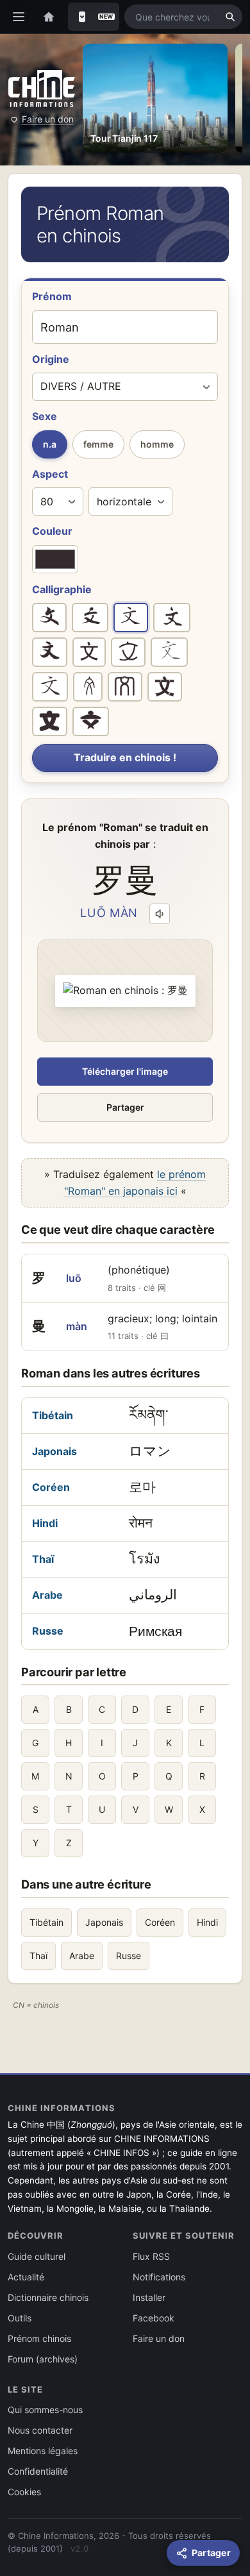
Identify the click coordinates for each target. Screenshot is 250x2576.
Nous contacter (40, 2430)
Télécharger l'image (125, 1071)
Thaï (43, 1559)
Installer (149, 2297)
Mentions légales (43, 2451)
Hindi (45, 1523)
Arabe (47, 1595)
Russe (48, 1631)
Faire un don (48, 119)
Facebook (154, 2318)
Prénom (52, 296)
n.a (50, 444)
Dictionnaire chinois (48, 2297)
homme (157, 444)
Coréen (51, 1487)
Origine (51, 359)
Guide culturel (37, 2256)
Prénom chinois (39, 2338)
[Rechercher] (230, 17)
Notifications (159, 2277)
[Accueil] (49, 17)
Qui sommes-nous (45, 2410)
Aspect (50, 474)
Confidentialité (38, 2471)
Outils (20, 2318)
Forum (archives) (43, 2359)
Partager (125, 1107)
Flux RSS (151, 2256)
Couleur (52, 531)
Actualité (26, 2277)
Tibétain (53, 1415)
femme (98, 444)
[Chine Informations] (42, 88)
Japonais (54, 1451)
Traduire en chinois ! (125, 757)
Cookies (24, 2492)
